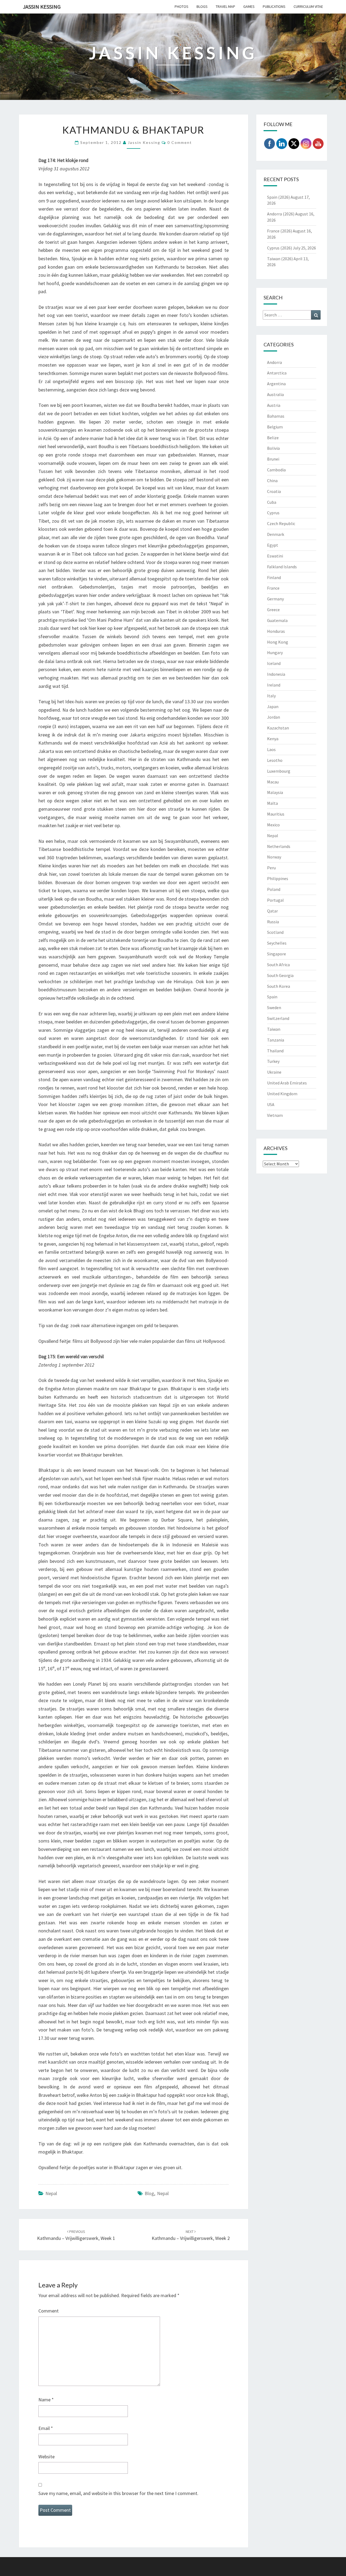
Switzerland (278, 1018)
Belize (273, 438)
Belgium (275, 427)
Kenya (273, 739)
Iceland (274, 663)
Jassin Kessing (42, 7)
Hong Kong (278, 642)
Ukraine (274, 1072)
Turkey (273, 1061)
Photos (182, 6)
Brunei (273, 459)
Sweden (274, 1008)
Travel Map (225, 6)
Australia (275, 394)
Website (46, 2457)
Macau (273, 782)
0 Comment (180, 142)
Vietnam (275, 1115)
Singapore (277, 954)
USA (271, 1104)
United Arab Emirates (287, 1083)
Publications (274, 6)
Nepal (51, 2193)
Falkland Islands (282, 567)
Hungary (275, 653)
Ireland (274, 685)
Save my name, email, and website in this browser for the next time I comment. (118, 2493)
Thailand (275, 1051)
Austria (274, 405)
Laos (271, 749)
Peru (271, 868)
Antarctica (277, 373)
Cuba (272, 502)
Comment (49, 2311)
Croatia (274, 491)
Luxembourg (279, 771)
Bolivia (273, 448)
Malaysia (275, 792)
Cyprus (273, 513)
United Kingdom (282, 1094)
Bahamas (276, 416)
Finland (274, 577)
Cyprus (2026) (280, 248)
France (273, 588)
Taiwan (274, 1029)
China (272, 481)
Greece (273, 610)
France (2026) (280, 231)
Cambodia (276, 470)
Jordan (274, 717)
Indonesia (276, 674)
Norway (274, 857)
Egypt (273, 545)
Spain (272, 997)
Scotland (275, 932)
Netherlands (279, 846)
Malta (272, 803)
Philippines (278, 878)
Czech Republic (281, 523)
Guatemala (277, 620)
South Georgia (280, 975)
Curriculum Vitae (308, 6)
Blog (149, 2193)
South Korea (279, 986)
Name (46, 2400)
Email (46, 2428)
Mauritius (276, 814)
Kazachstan (278, 728)
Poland (274, 889)
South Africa (278, 965)
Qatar (272, 911)
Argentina (276, 384)
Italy (271, 696)
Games (249, 6)
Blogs (202, 6)
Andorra (275, 362)
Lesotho (275, 760)
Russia (273, 922)
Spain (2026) (278, 197)
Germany (275, 599)
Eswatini (275, 556)
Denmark (276, 534)
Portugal (275, 900)
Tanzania (276, 1040)
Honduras (276, 631)
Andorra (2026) (281, 214)
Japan (273, 706)
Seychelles (277, 943)
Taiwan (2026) (280, 259)
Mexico (273, 825)
